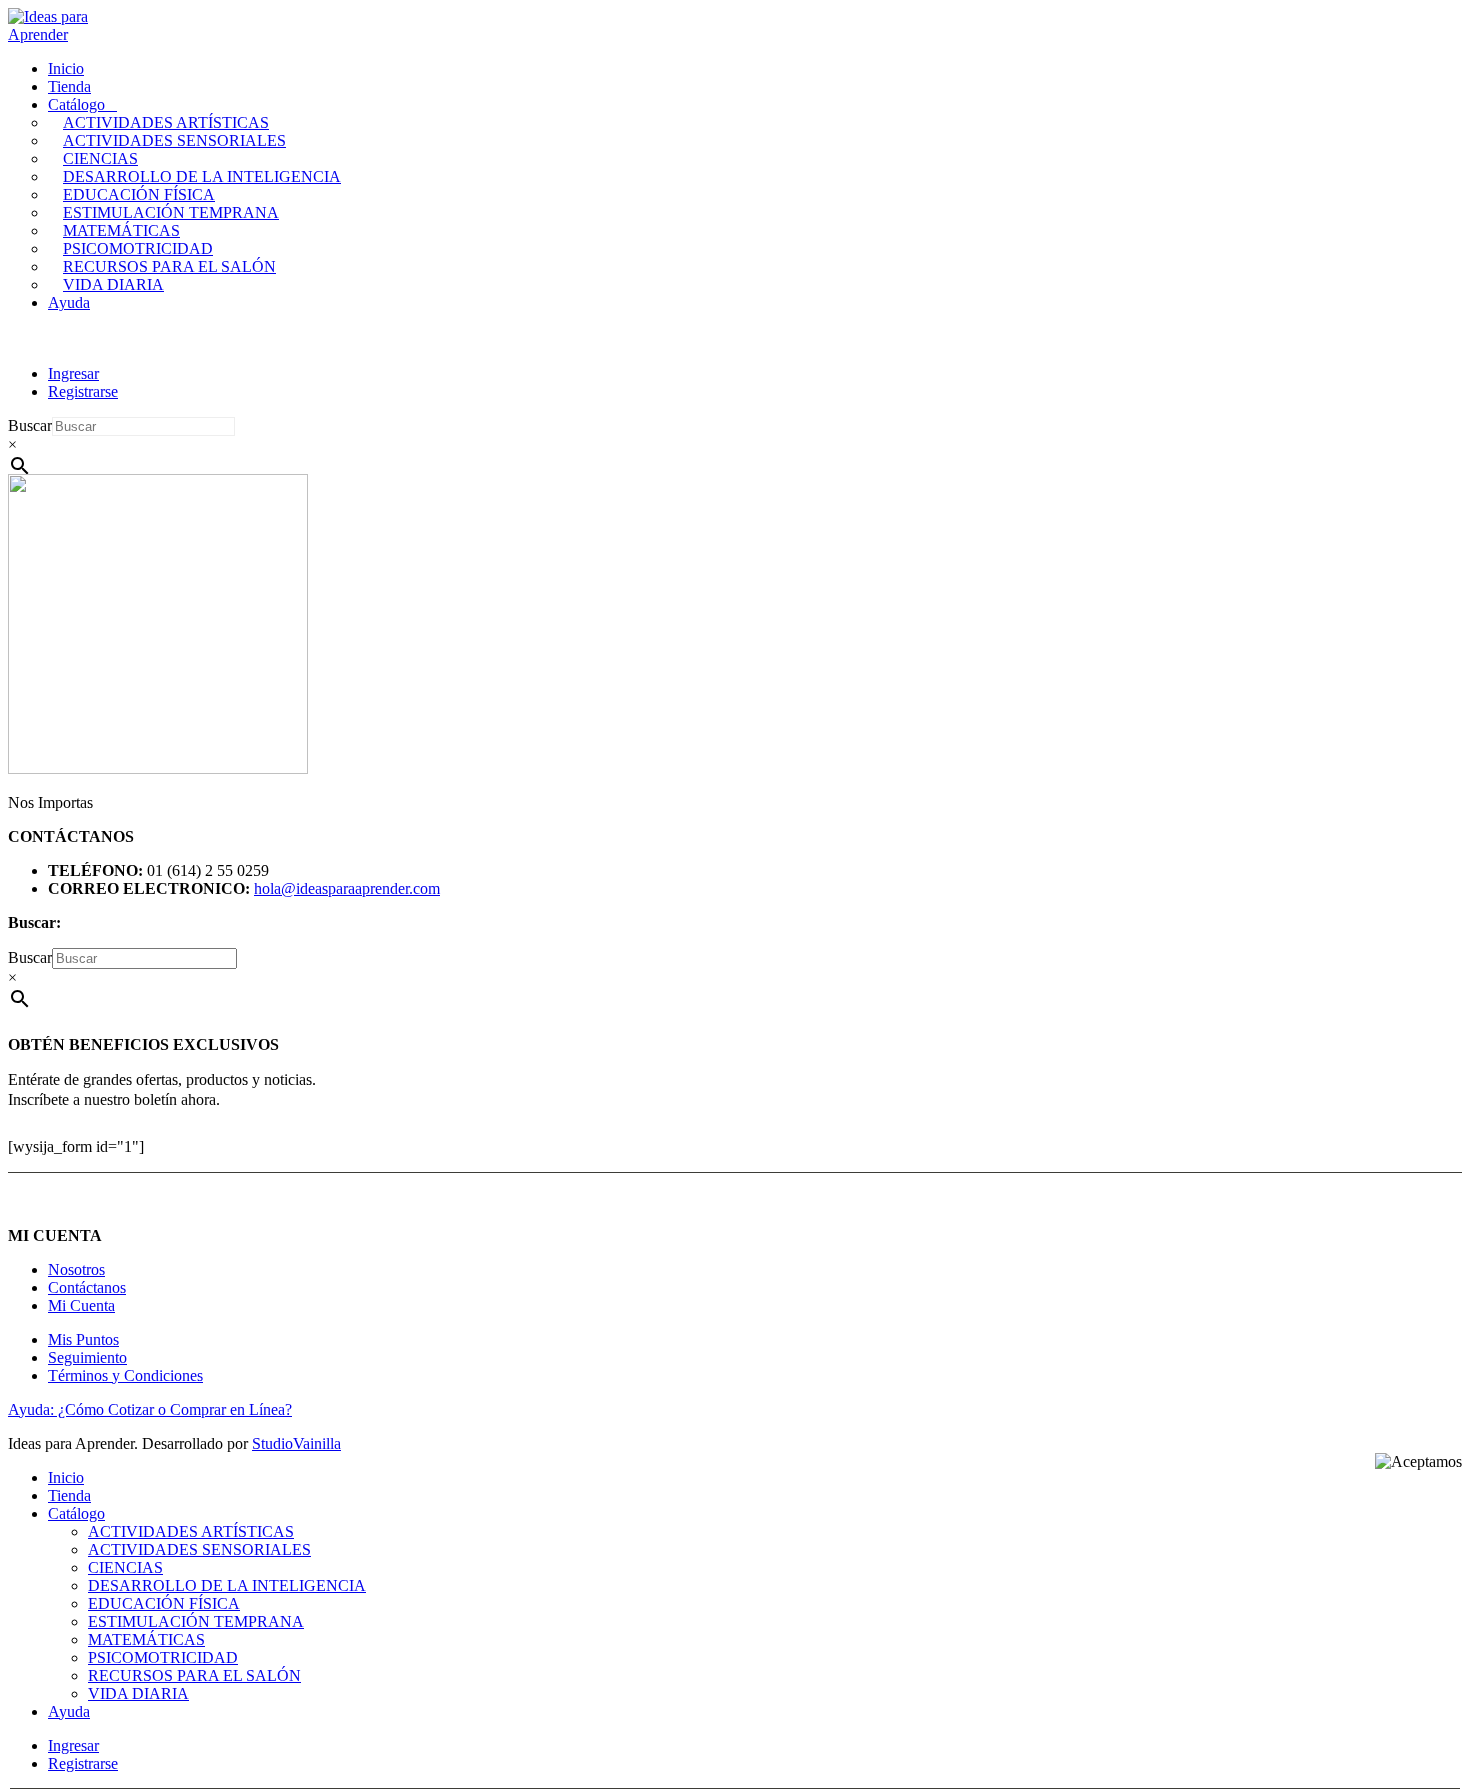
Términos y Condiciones (125, 1375)
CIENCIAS (100, 158)
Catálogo (76, 104)
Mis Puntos (83, 1339)
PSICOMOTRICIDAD (138, 248)
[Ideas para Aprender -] (58, 34)
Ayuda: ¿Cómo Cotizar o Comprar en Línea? (150, 1409)
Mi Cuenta (81, 1305)
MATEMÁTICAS (121, 230)
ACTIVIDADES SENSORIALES (174, 140)
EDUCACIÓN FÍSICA (139, 194)
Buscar (30, 425)
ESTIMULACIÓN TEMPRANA (171, 212)
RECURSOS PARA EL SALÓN (169, 266)
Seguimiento (87, 1357)
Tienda (69, 86)
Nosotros (76, 1269)
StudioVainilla (296, 1443)
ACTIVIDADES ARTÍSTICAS (166, 122)
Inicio (66, 68)
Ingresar (73, 373)
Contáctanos (87, 1287)
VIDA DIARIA (113, 284)
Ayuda (69, 302)
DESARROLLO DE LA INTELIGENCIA (202, 176)
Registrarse (83, 391)
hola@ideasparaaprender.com (347, 888)
